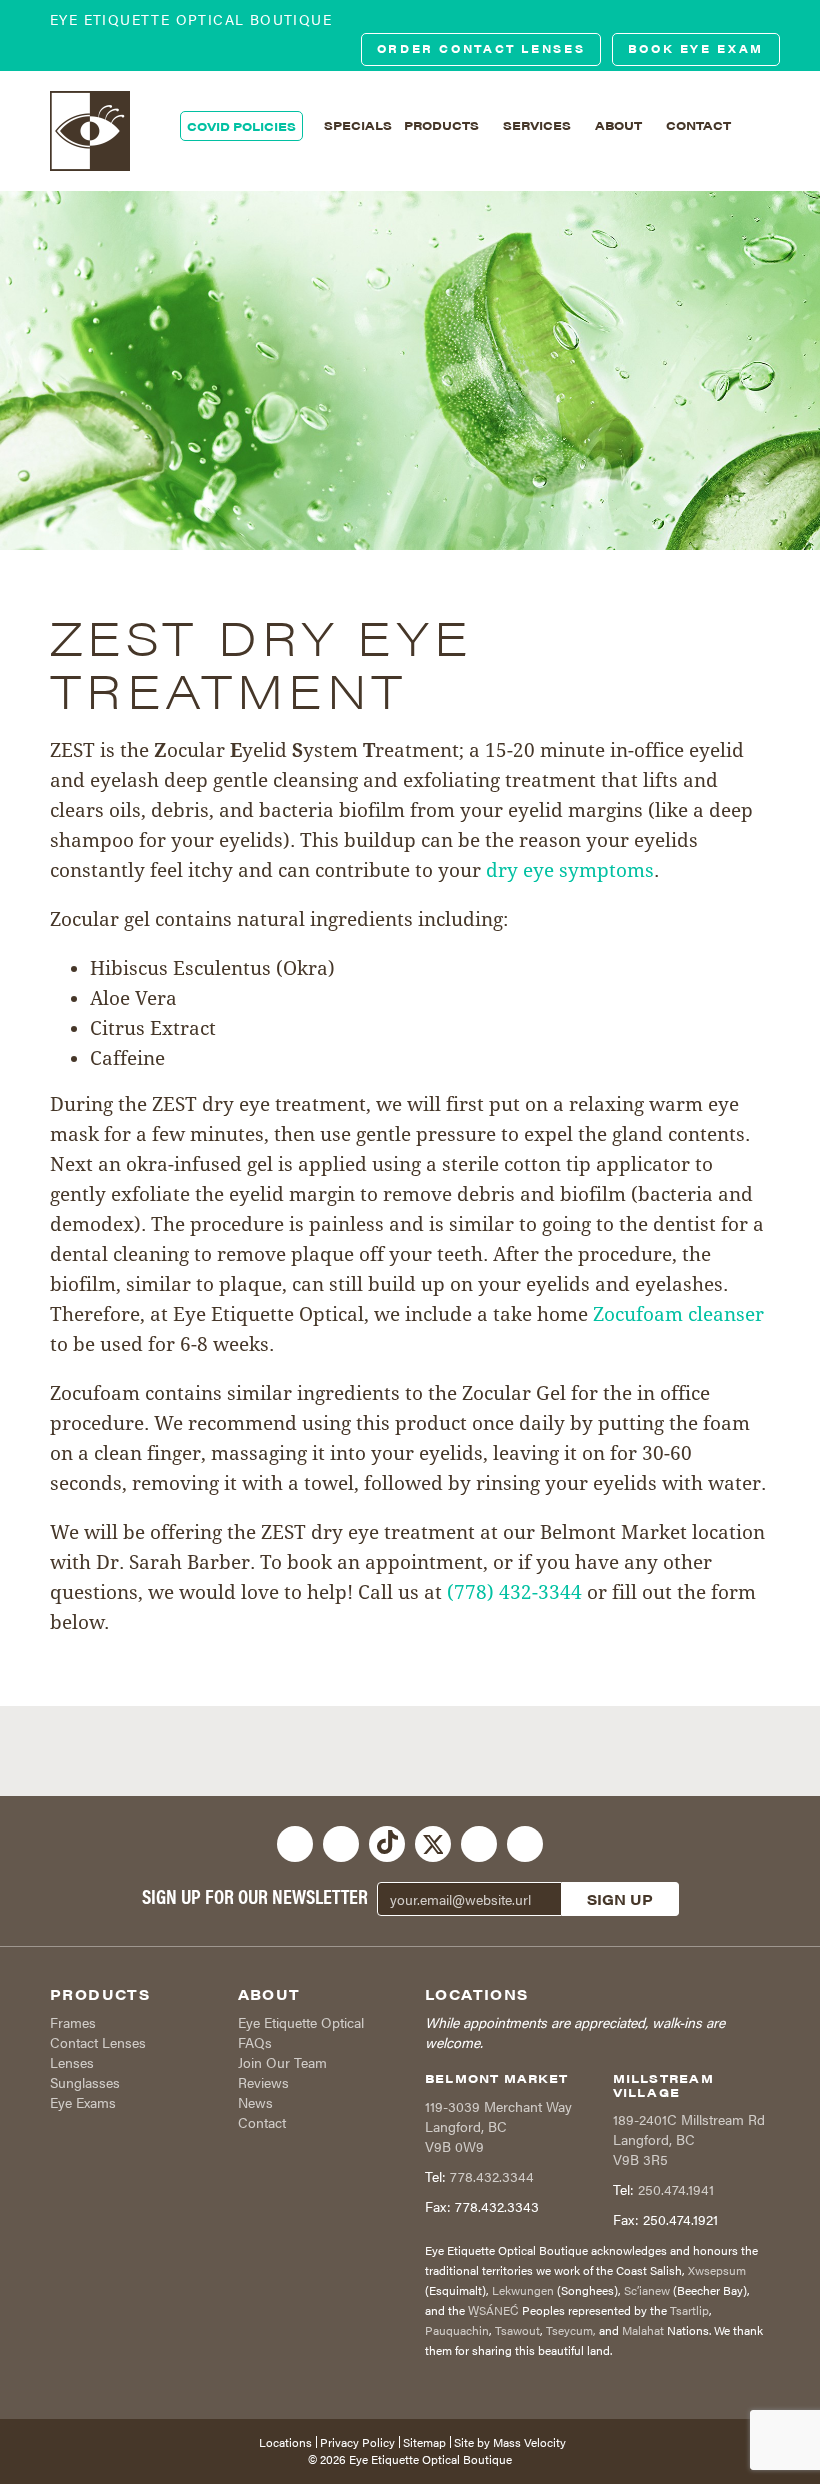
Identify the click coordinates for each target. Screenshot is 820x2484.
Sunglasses (85, 2083)
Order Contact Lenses (481, 48)
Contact (262, 2123)
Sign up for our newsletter (255, 1897)
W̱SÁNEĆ (493, 2311)
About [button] (620, 125)
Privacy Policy (357, 2443)
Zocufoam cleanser (678, 1314)
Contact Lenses (98, 2043)
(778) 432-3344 (514, 1592)
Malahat (643, 2331)
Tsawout (517, 2331)
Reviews (263, 2083)
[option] (410, 370)
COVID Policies (241, 126)
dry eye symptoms (570, 870)
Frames (73, 2023)
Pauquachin (457, 2331)
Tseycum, (571, 2331)
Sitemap (424, 2443)
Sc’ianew (647, 2291)
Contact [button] (700, 125)
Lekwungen (523, 2291)
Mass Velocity (529, 2443)
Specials (358, 125)
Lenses (72, 2063)
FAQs (255, 2043)
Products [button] (443, 125)
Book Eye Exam (696, 48)
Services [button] (538, 125)
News (255, 2103)
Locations (285, 2443)
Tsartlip (689, 2311)
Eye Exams (83, 2103)
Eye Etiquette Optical (301, 2023)
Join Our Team (282, 2063)
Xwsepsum (717, 2271)
